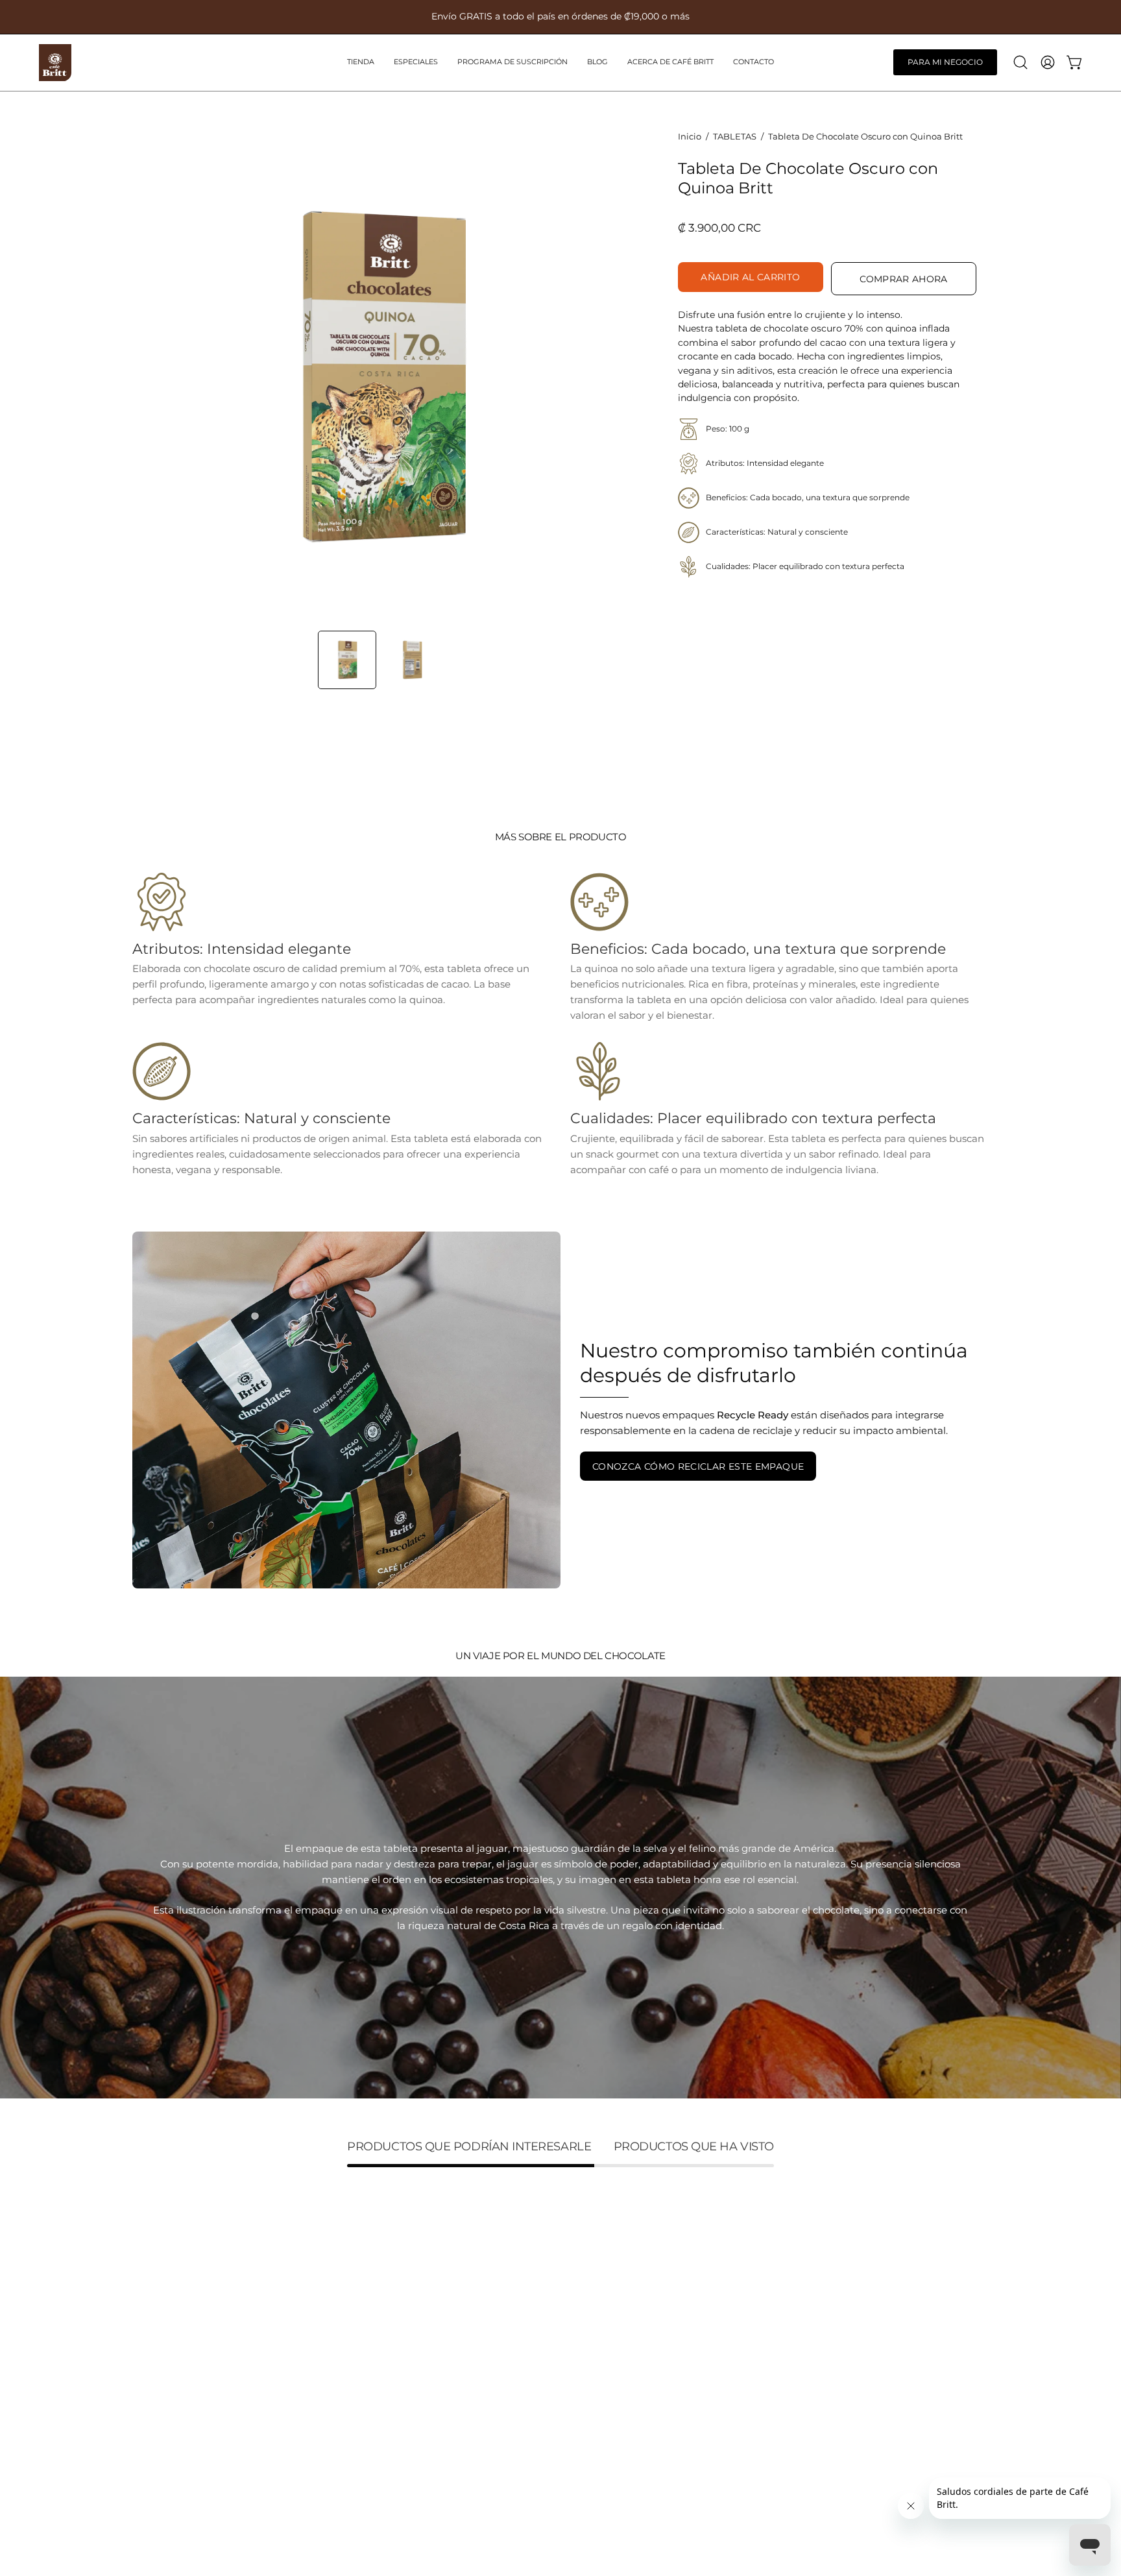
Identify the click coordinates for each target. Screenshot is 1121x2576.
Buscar (325, 2303)
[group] (560, 17)
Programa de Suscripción (193, 2343)
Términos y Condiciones (366, 2323)
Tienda (149, 2303)
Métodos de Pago (351, 2456)
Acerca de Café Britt (181, 2384)
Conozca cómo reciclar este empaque (698, 1466)
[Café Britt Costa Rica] (55, 63)
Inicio (690, 136)
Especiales (157, 2323)
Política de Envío (349, 2379)
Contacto (154, 2404)
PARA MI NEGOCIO (945, 62)
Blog (143, 2364)
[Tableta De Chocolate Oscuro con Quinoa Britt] (347, 660)
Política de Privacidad (361, 2436)
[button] (512, 63)
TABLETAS (735, 136)
